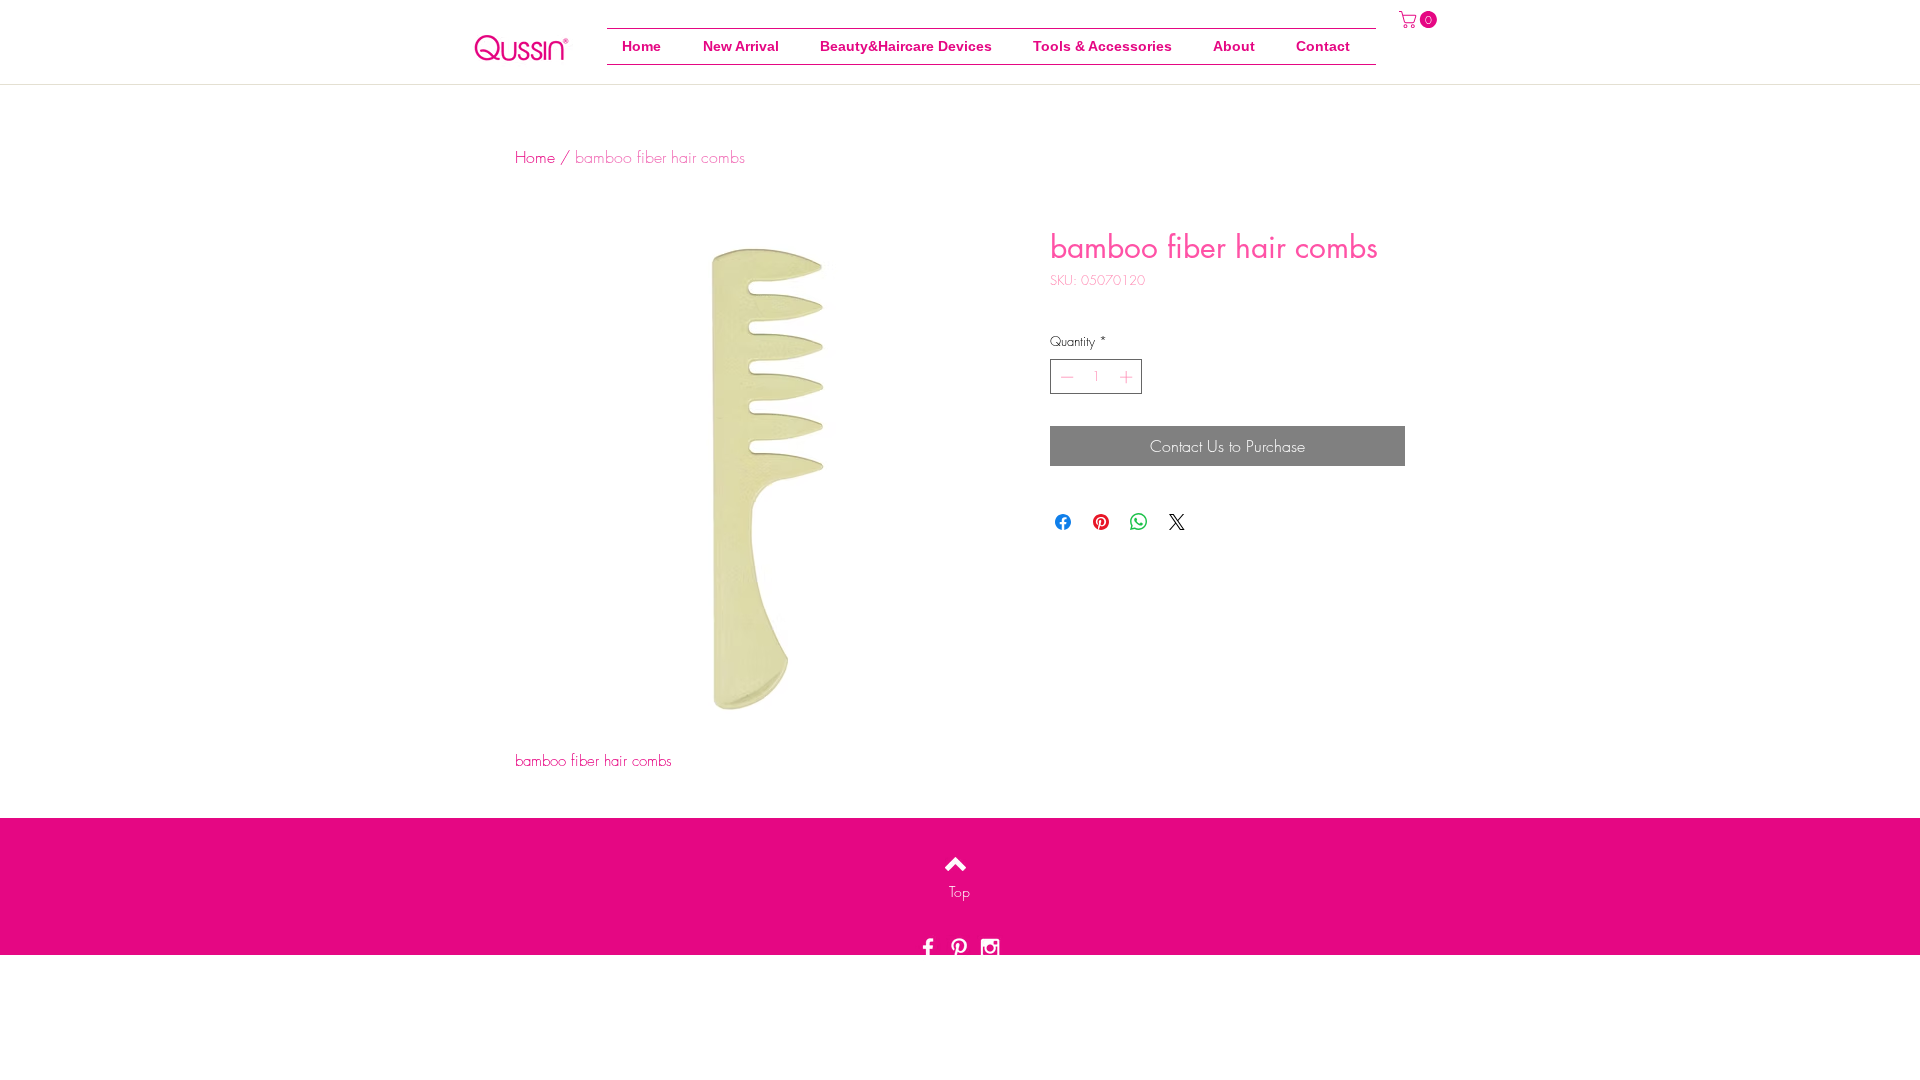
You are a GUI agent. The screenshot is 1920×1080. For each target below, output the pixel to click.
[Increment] (1128, 377)
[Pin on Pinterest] (1101, 522)
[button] (1108, 46)
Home (535, 157)
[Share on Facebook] (1063, 522)
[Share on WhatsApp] (1139, 522)
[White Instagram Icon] (990, 948)
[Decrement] (1065, 377)
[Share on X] (1177, 522)
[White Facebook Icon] (928, 948)
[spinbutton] (1096, 377)
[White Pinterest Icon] (959, 948)
